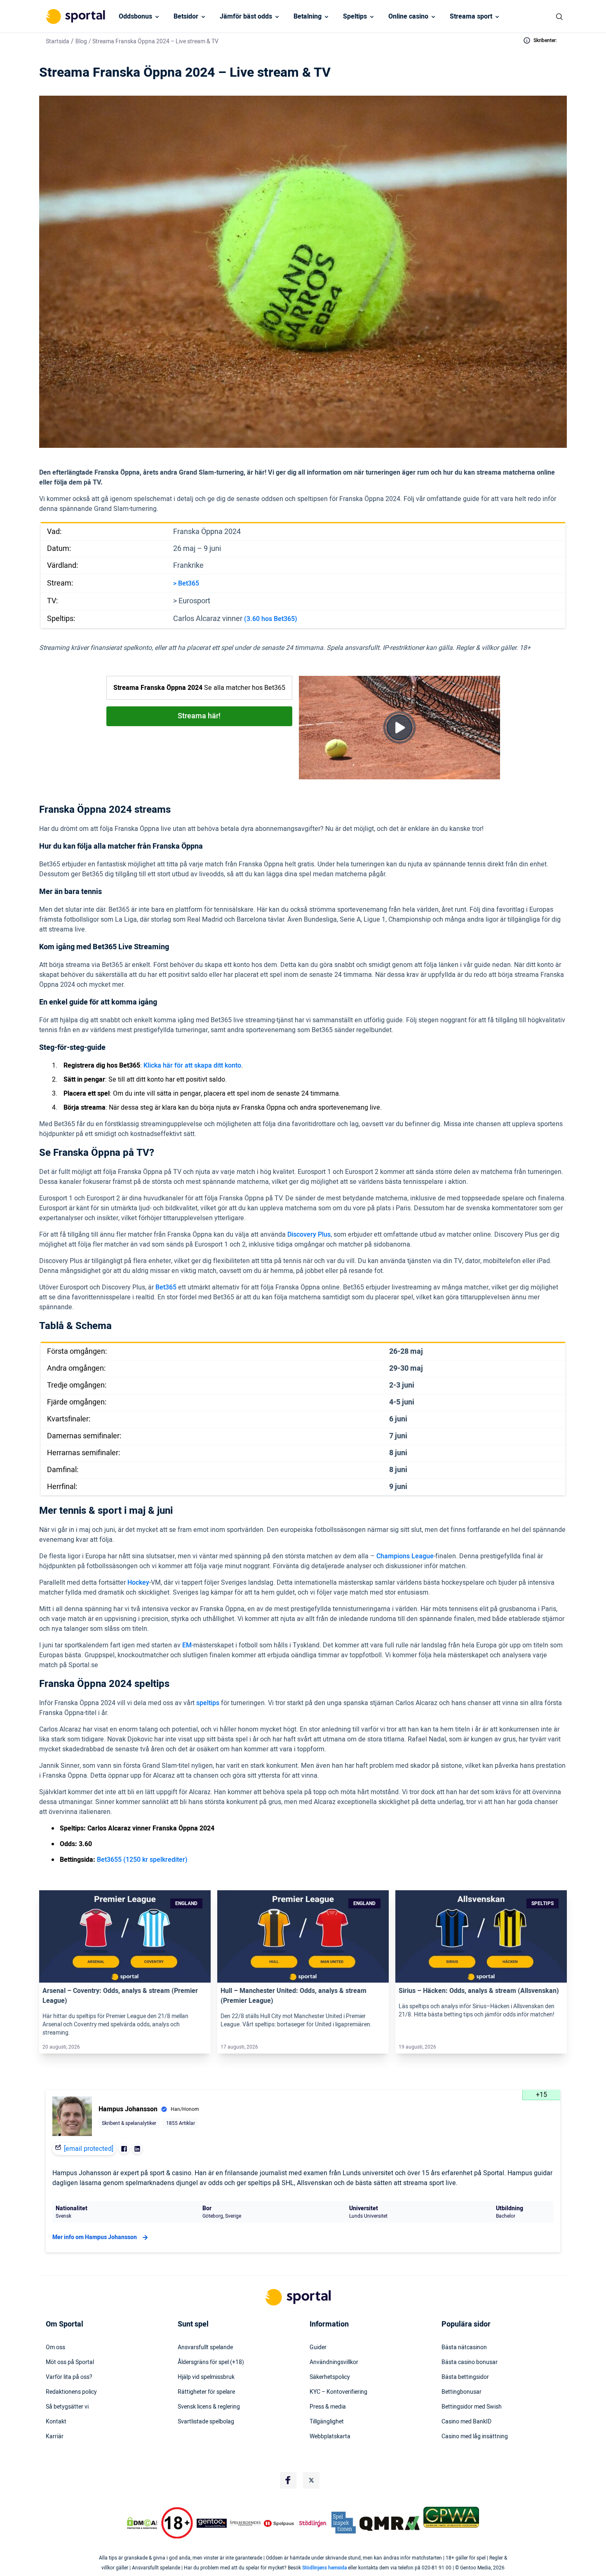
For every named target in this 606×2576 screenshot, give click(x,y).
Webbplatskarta (330, 2437)
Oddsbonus (135, 16)
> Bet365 (186, 583)
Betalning (308, 16)
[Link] (125, 1936)
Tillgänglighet (327, 2422)
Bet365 (166, 1287)
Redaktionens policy (71, 2392)
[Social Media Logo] (288, 2480)
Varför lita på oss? (69, 2377)
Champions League (405, 1556)
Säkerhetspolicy (330, 2377)
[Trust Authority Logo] (212, 2523)
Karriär (55, 2437)
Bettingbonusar (462, 2392)
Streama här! (199, 716)
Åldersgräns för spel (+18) (211, 2362)
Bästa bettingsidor (465, 2377)
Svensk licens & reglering (209, 2407)
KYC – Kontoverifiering (338, 2392)
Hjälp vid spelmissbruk (206, 2377)
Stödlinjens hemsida (324, 2568)
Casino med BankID (466, 2422)
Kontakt (56, 2422)
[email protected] (89, 2149)
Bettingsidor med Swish (472, 2407)
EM (187, 1645)
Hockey (138, 1583)
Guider (318, 2348)
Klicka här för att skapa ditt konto (192, 1066)
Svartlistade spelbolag (206, 2422)
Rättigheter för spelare (206, 2392)
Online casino (408, 16)
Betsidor (186, 16)
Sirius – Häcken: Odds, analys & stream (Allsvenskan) (479, 1991)
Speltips (355, 16)
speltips (208, 1703)
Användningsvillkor (334, 2362)
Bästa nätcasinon (464, 2348)
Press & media (328, 2407)
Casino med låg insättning (475, 2437)
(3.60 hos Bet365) (271, 619)
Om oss (55, 2348)
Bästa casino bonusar (470, 2362)
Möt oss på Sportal (70, 2362)
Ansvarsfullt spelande (205, 2348)
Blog (81, 41)
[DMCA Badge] (142, 2523)
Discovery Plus (309, 1235)
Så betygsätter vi (67, 2407)
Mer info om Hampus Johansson (95, 2237)
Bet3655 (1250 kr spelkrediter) (142, 1860)
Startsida (58, 41)
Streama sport (471, 16)
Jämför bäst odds (246, 16)
